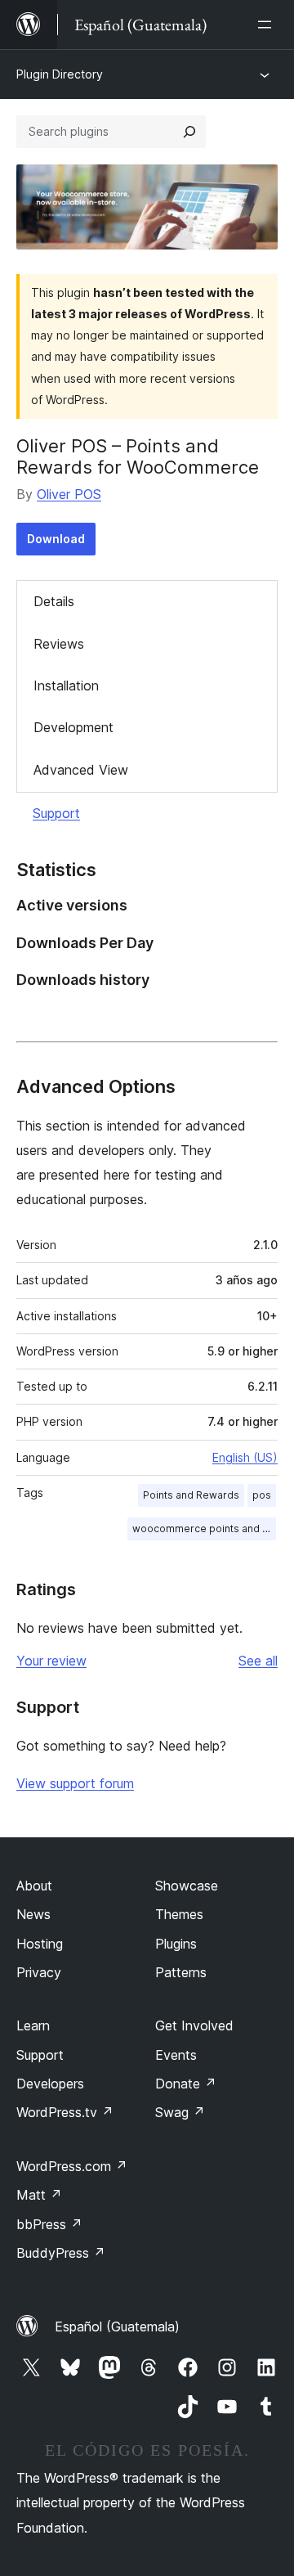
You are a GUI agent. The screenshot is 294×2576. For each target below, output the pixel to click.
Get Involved (194, 2025)
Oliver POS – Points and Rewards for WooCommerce (138, 456)
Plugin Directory (60, 74)
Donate (186, 2084)
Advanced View (81, 770)
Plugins (176, 1944)
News (33, 1914)
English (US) (245, 1457)
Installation (66, 686)
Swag (180, 2112)
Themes (179, 1914)
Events (176, 2055)
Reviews (59, 644)
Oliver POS (69, 494)
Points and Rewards (191, 1495)
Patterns (181, 1972)
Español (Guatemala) (117, 2326)
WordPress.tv (65, 2112)
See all (258, 1661)
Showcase (187, 1886)
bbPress (49, 2224)
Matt (39, 2195)
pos (262, 1495)
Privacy (39, 1972)
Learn (33, 2025)
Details (54, 601)
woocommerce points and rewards (204, 1529)
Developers (50, 2084)
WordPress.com (72, 2166)
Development (73, 727)
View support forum (75, 1783)
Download (56, 539)
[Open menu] (268, 25)
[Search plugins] (189, 132)
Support (56, 813)
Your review (51, 1661)
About (34, 1886)
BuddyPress (61, 2253)
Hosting (40, 1944)
